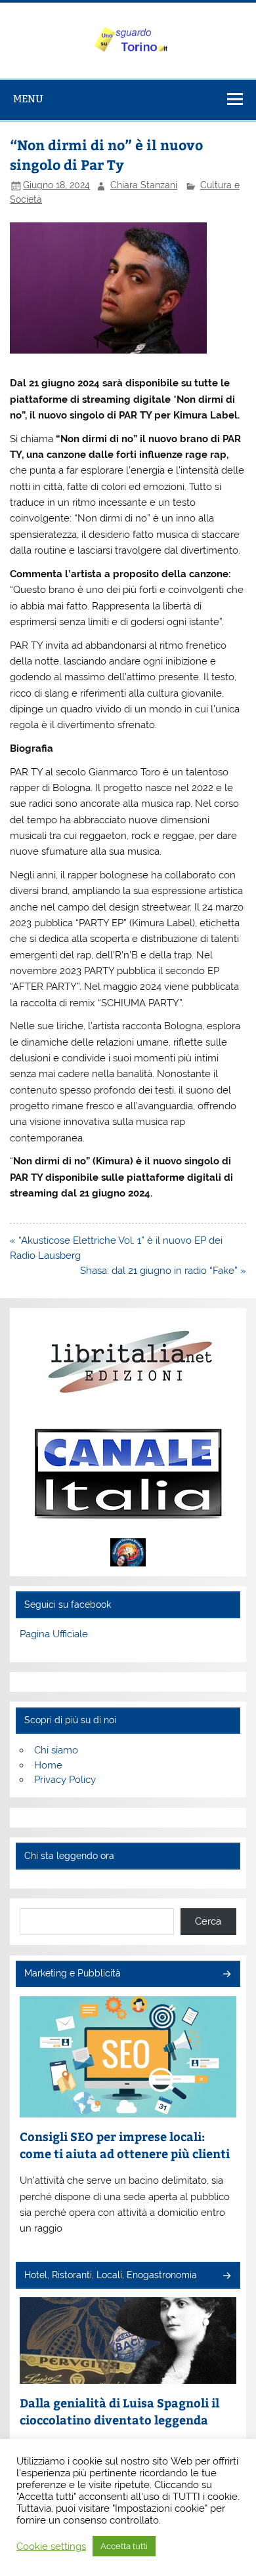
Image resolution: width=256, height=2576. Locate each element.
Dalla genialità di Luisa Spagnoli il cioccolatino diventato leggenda (119, 2411)
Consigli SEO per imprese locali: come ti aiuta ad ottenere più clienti (125, 2145)
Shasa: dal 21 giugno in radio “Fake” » (163, 1271)
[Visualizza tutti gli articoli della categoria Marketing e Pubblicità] (226, 1975)
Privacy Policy (65, 1780)
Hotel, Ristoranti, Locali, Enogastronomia (111, 2275)
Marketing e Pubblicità (73, 1973)
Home (48, 1765)
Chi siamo (56, 1750)
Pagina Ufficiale (54, 1634)
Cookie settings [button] (51, 2546)
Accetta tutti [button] (124, 2546)
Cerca (208, 1921)
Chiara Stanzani (144, 185)
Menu (28, 99)
